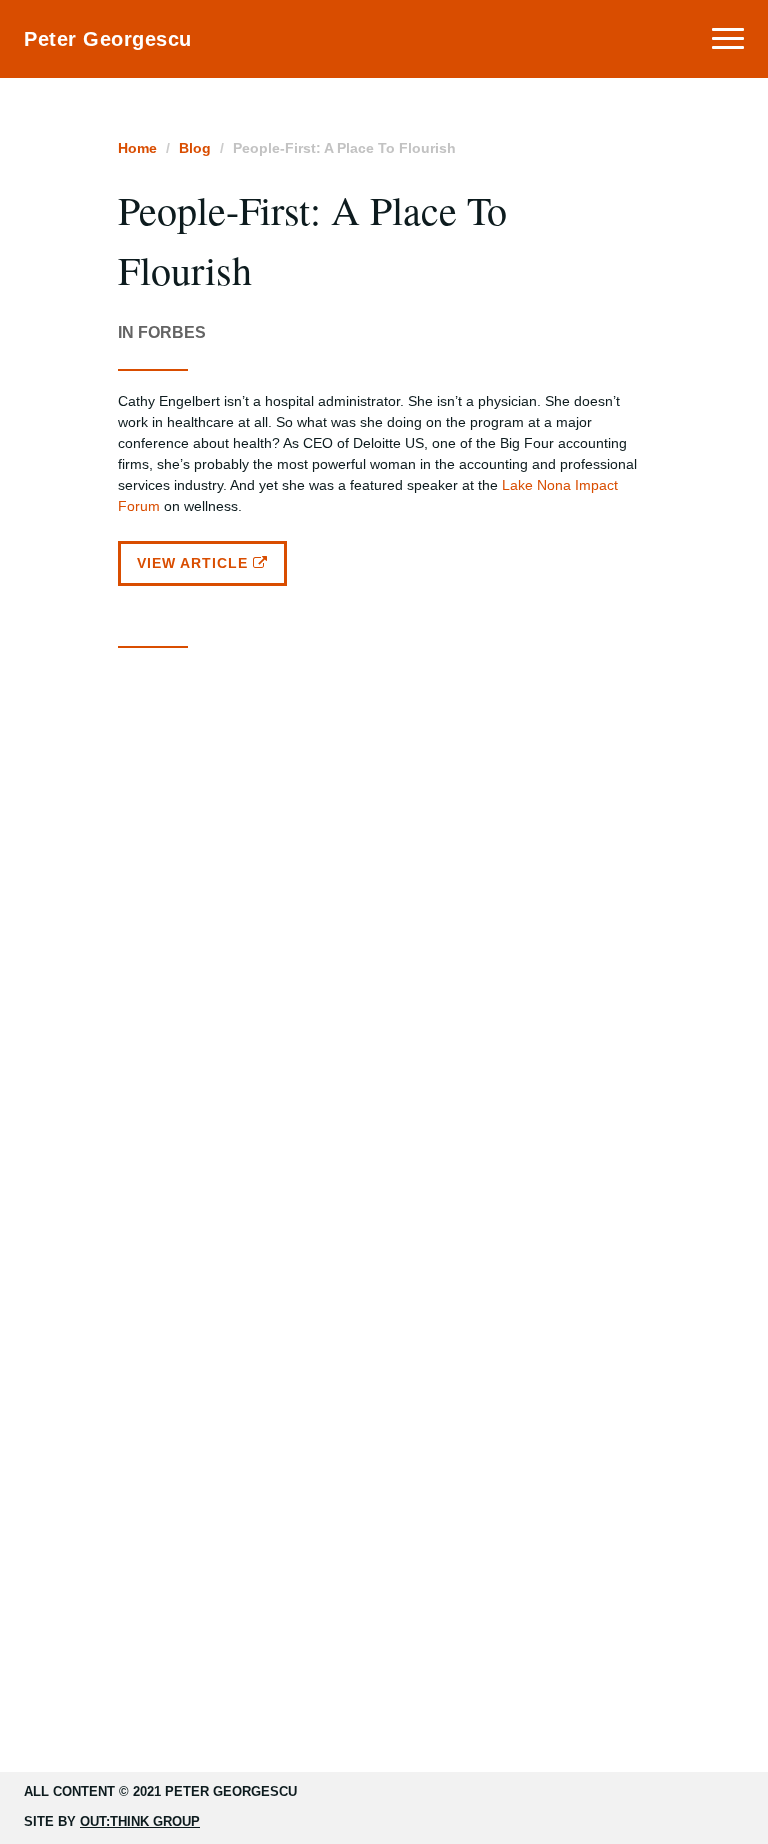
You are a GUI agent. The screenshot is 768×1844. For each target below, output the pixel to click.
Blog (195, 148)
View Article (195, 563)
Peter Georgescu (108, 39)
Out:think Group (140, 1821)
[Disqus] (384, 918)
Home (137, 148)
